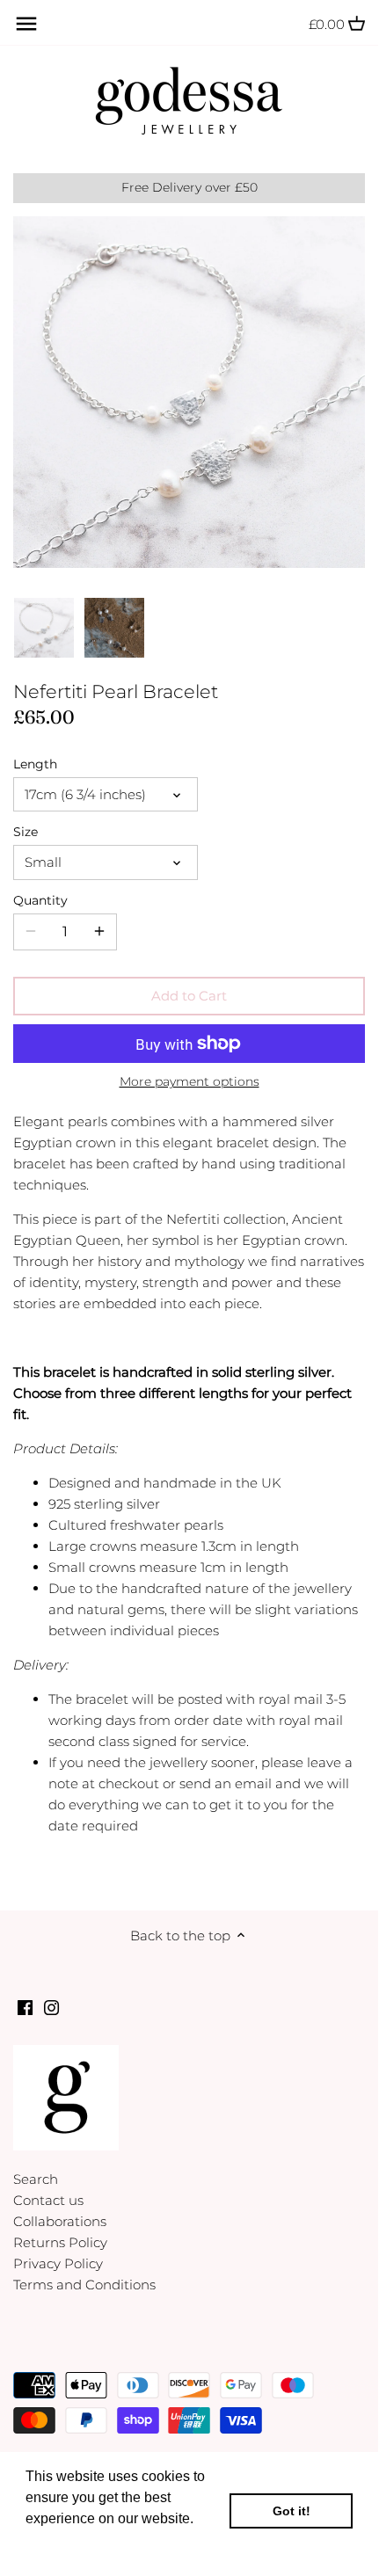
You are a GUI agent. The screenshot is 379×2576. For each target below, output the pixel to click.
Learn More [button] (64, 2542)
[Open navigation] (26, 24)
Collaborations (60, 2221)
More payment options (189, 1082)
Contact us (48, 2200)
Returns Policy (60, 2242)
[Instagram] (51, 2007)
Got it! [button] (292, 2511)
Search (36, 2179)
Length (35, 764)
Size (26, 832)
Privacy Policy (58, 2263)
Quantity (40, 900)
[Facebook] (25, 2007)
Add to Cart (189, 996)
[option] (44, 628)
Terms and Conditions (84, 2285)
